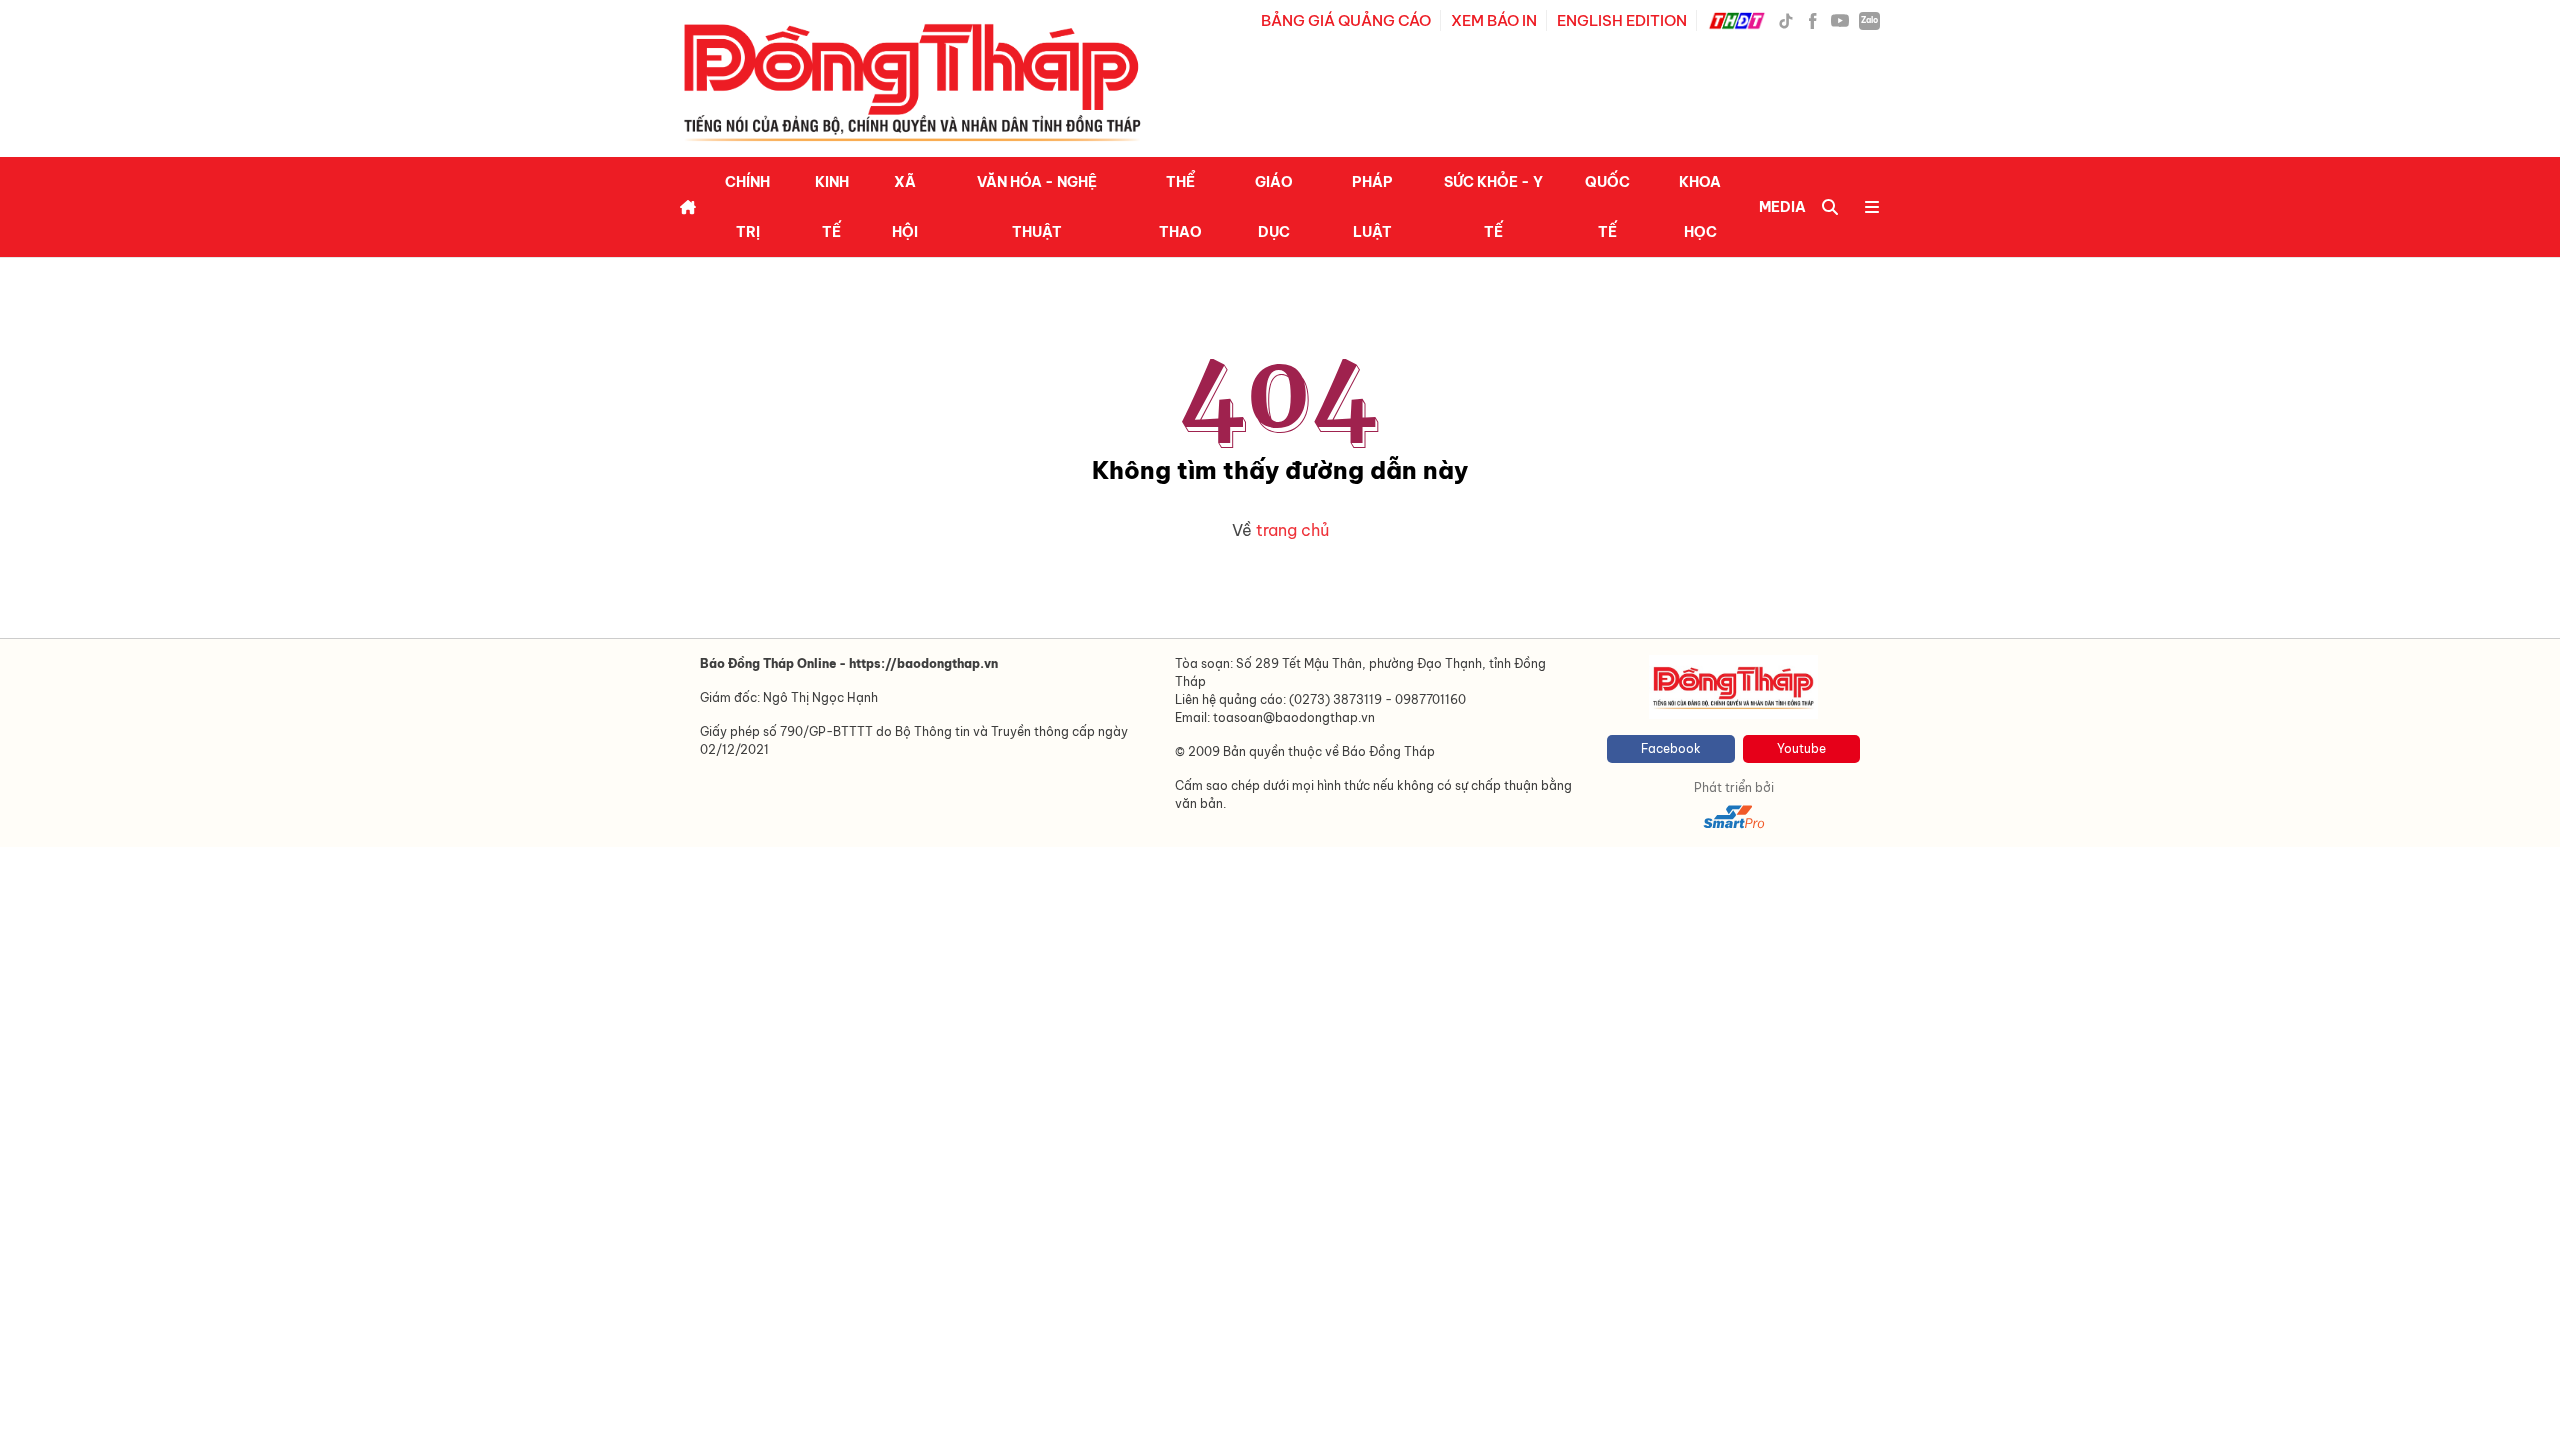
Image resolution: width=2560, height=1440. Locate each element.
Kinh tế (832, 207)
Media (1782, 207)
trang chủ (1292, 530)
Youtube (1801, 748)
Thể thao (1180, 207)
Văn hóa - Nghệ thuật (1037, 207)
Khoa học (1700, 207)
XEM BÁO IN (1494, 20)
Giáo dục (1274, 207)
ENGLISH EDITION (1622, 20)
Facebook (1671, 748)
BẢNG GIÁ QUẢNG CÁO (1346, 20)
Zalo (1869, 20)
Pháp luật (1372, 207)
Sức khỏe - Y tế (1493, 207)
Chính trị (747, 207)
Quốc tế (1607, 207)
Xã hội (905, 207)
